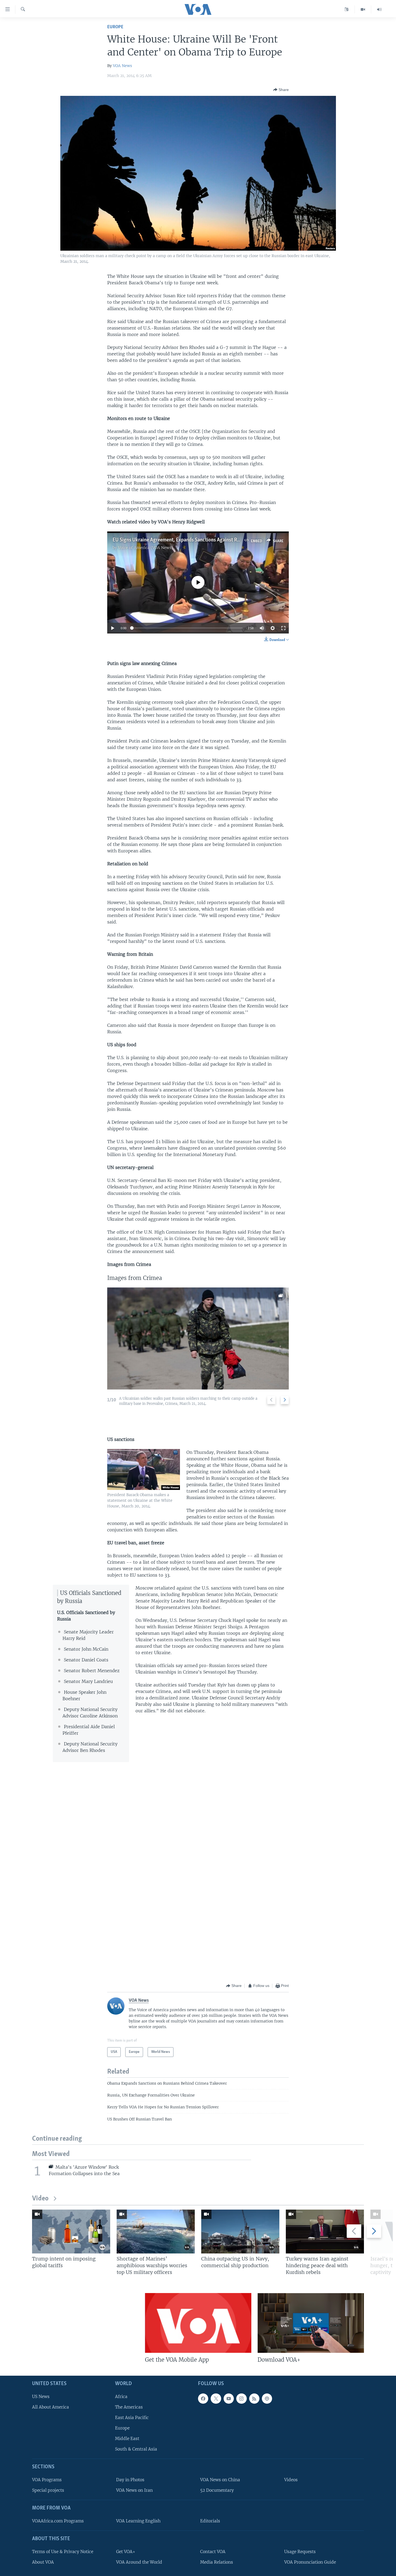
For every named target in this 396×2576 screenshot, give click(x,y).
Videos (291, 2480)
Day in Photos (130, 2480)
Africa (121, 2397)
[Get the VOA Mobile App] (198, 2323)
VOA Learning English (138, 2521)
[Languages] (347, 9)
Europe (115, 27)
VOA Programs (47, 2480)
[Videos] (363, 9)
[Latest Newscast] (379, 9)
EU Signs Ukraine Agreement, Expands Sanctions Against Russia (180, 540)
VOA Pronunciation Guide (310, 2562)
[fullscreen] (283, 628)
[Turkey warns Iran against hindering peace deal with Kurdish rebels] (325, 2232)
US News (41, 2397)
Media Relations (217, 2562)
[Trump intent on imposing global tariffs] (71, 2232)
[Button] (281, 90)
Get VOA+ (126, 2552)
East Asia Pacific (132, 2418)
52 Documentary (217, 2490)
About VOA (43, 2562)
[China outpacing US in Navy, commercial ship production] (240, 2232)
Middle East (127, 2439)
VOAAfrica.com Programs (58, 2521)
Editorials (210, 2521)
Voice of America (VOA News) (145, 548)
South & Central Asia (136, 2449)
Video (40, 2199)
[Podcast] (267, 2399)
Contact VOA (213, 2552)
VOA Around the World (139, 2562)
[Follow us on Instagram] (241, 2399)
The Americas (129, 2407)
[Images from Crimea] (198, 1338)
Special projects (48, 2490)
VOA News (122, 66)
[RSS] (254, 2399)
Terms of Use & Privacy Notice (63, 2552)
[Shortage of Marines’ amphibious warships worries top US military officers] (156, 2232)
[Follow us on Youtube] (229, 2399)
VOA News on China (220, 2480)
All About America (51, 2407)
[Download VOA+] (311, 2323)
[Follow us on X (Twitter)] (216, 2399)
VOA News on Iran (134, 2490)
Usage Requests (300, 2552)
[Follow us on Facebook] (203, 2399)
